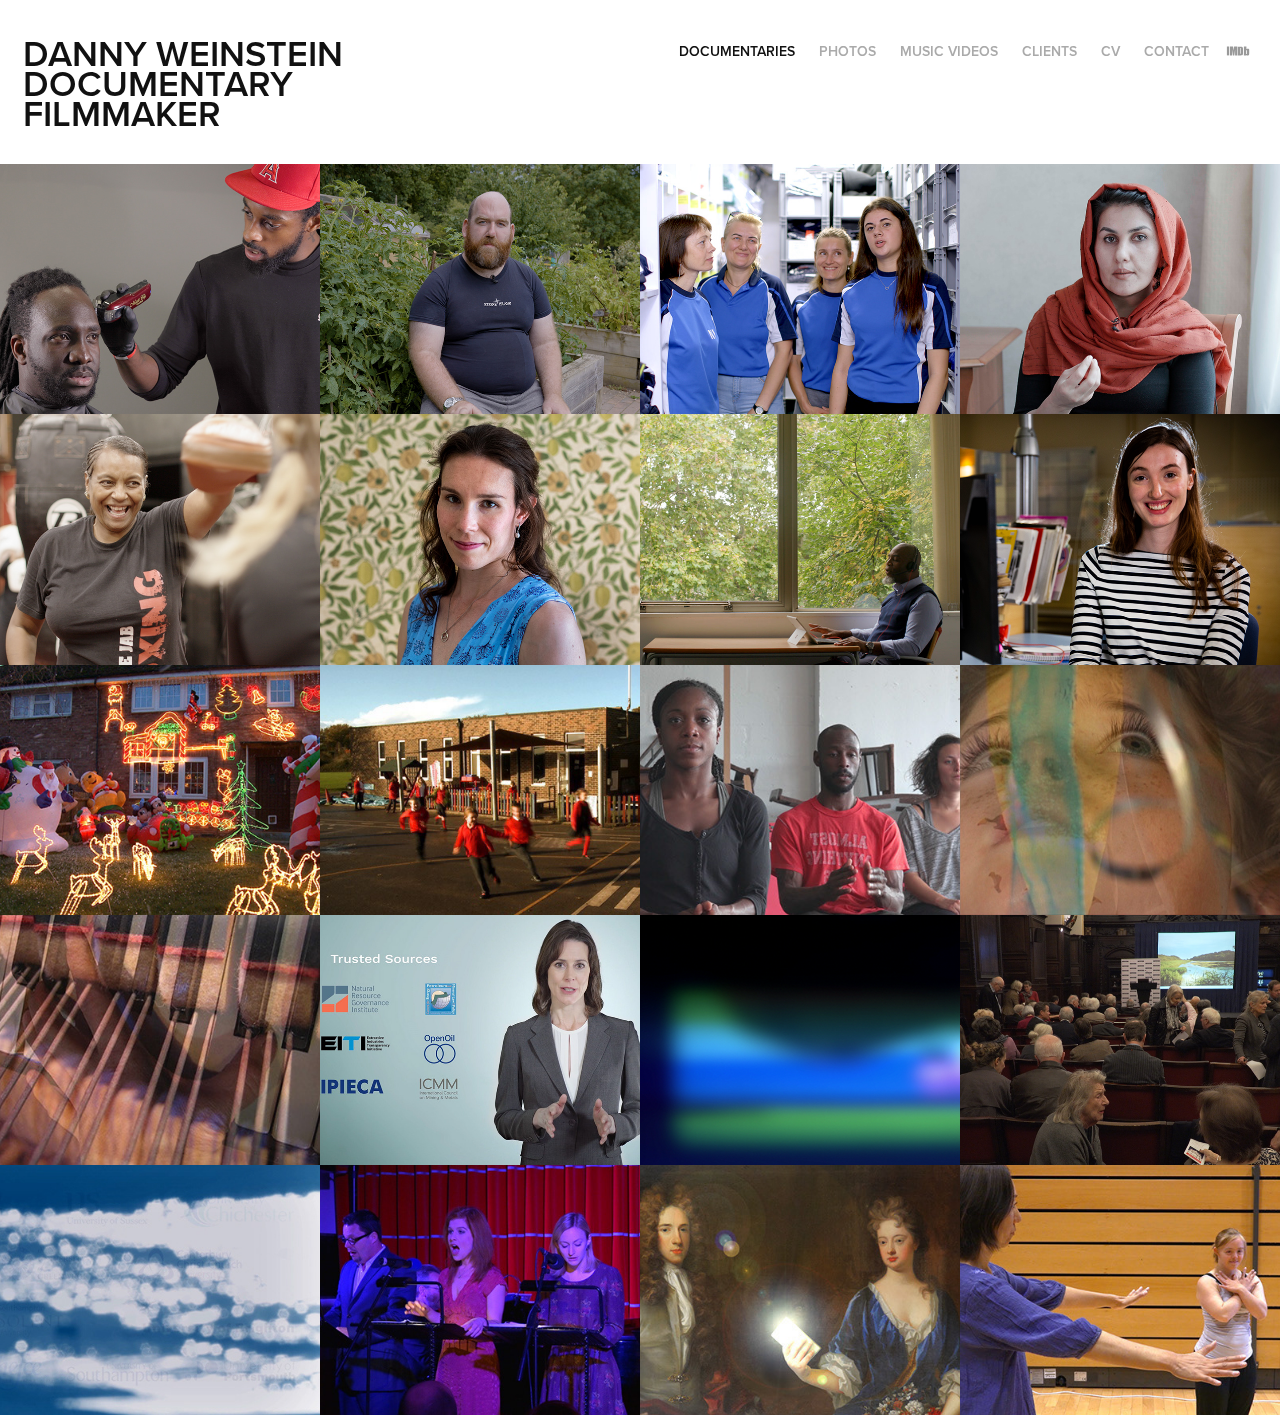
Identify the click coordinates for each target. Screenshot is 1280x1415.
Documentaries (737, 51)
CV (1110, 51)
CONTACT (1176, 51)
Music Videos (949, 51)
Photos (847, 51)
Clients (1049, 51)
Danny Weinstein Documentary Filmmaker (187, 83)
